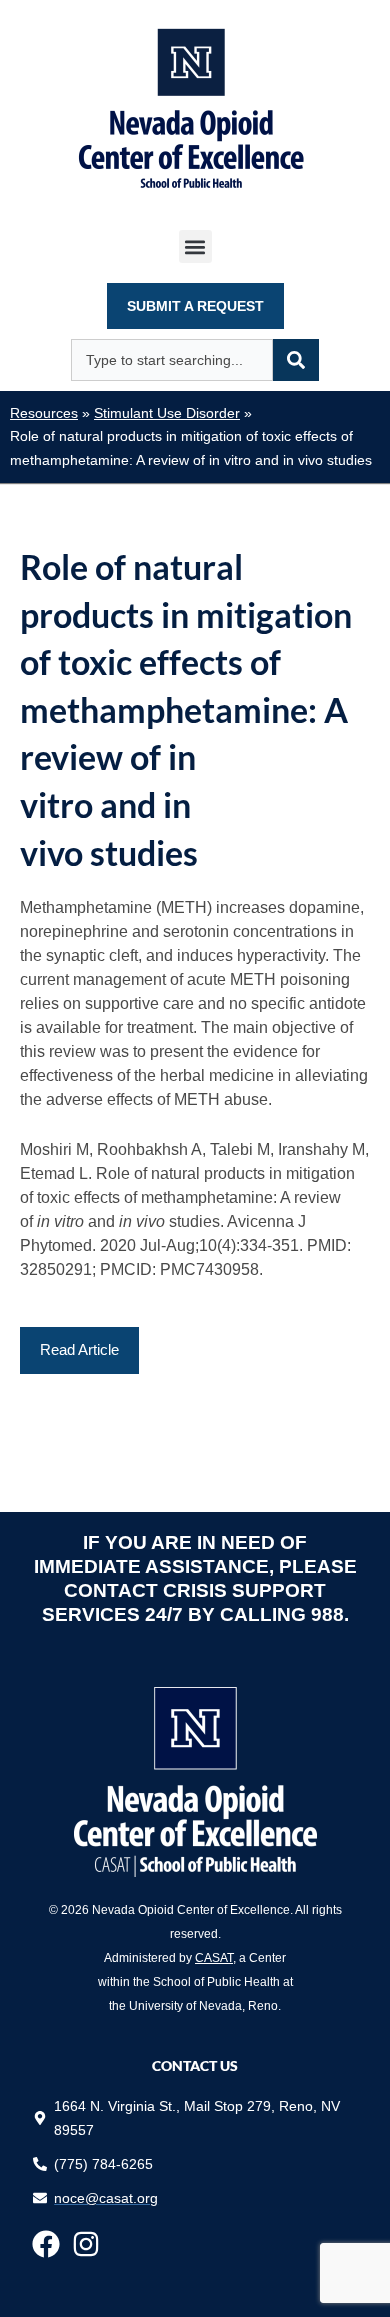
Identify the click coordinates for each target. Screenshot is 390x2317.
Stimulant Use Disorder (167, 413)
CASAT (214, 1958)
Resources (44, 413)
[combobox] (172, 360)
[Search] (296, 360)
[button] (195, 246)
